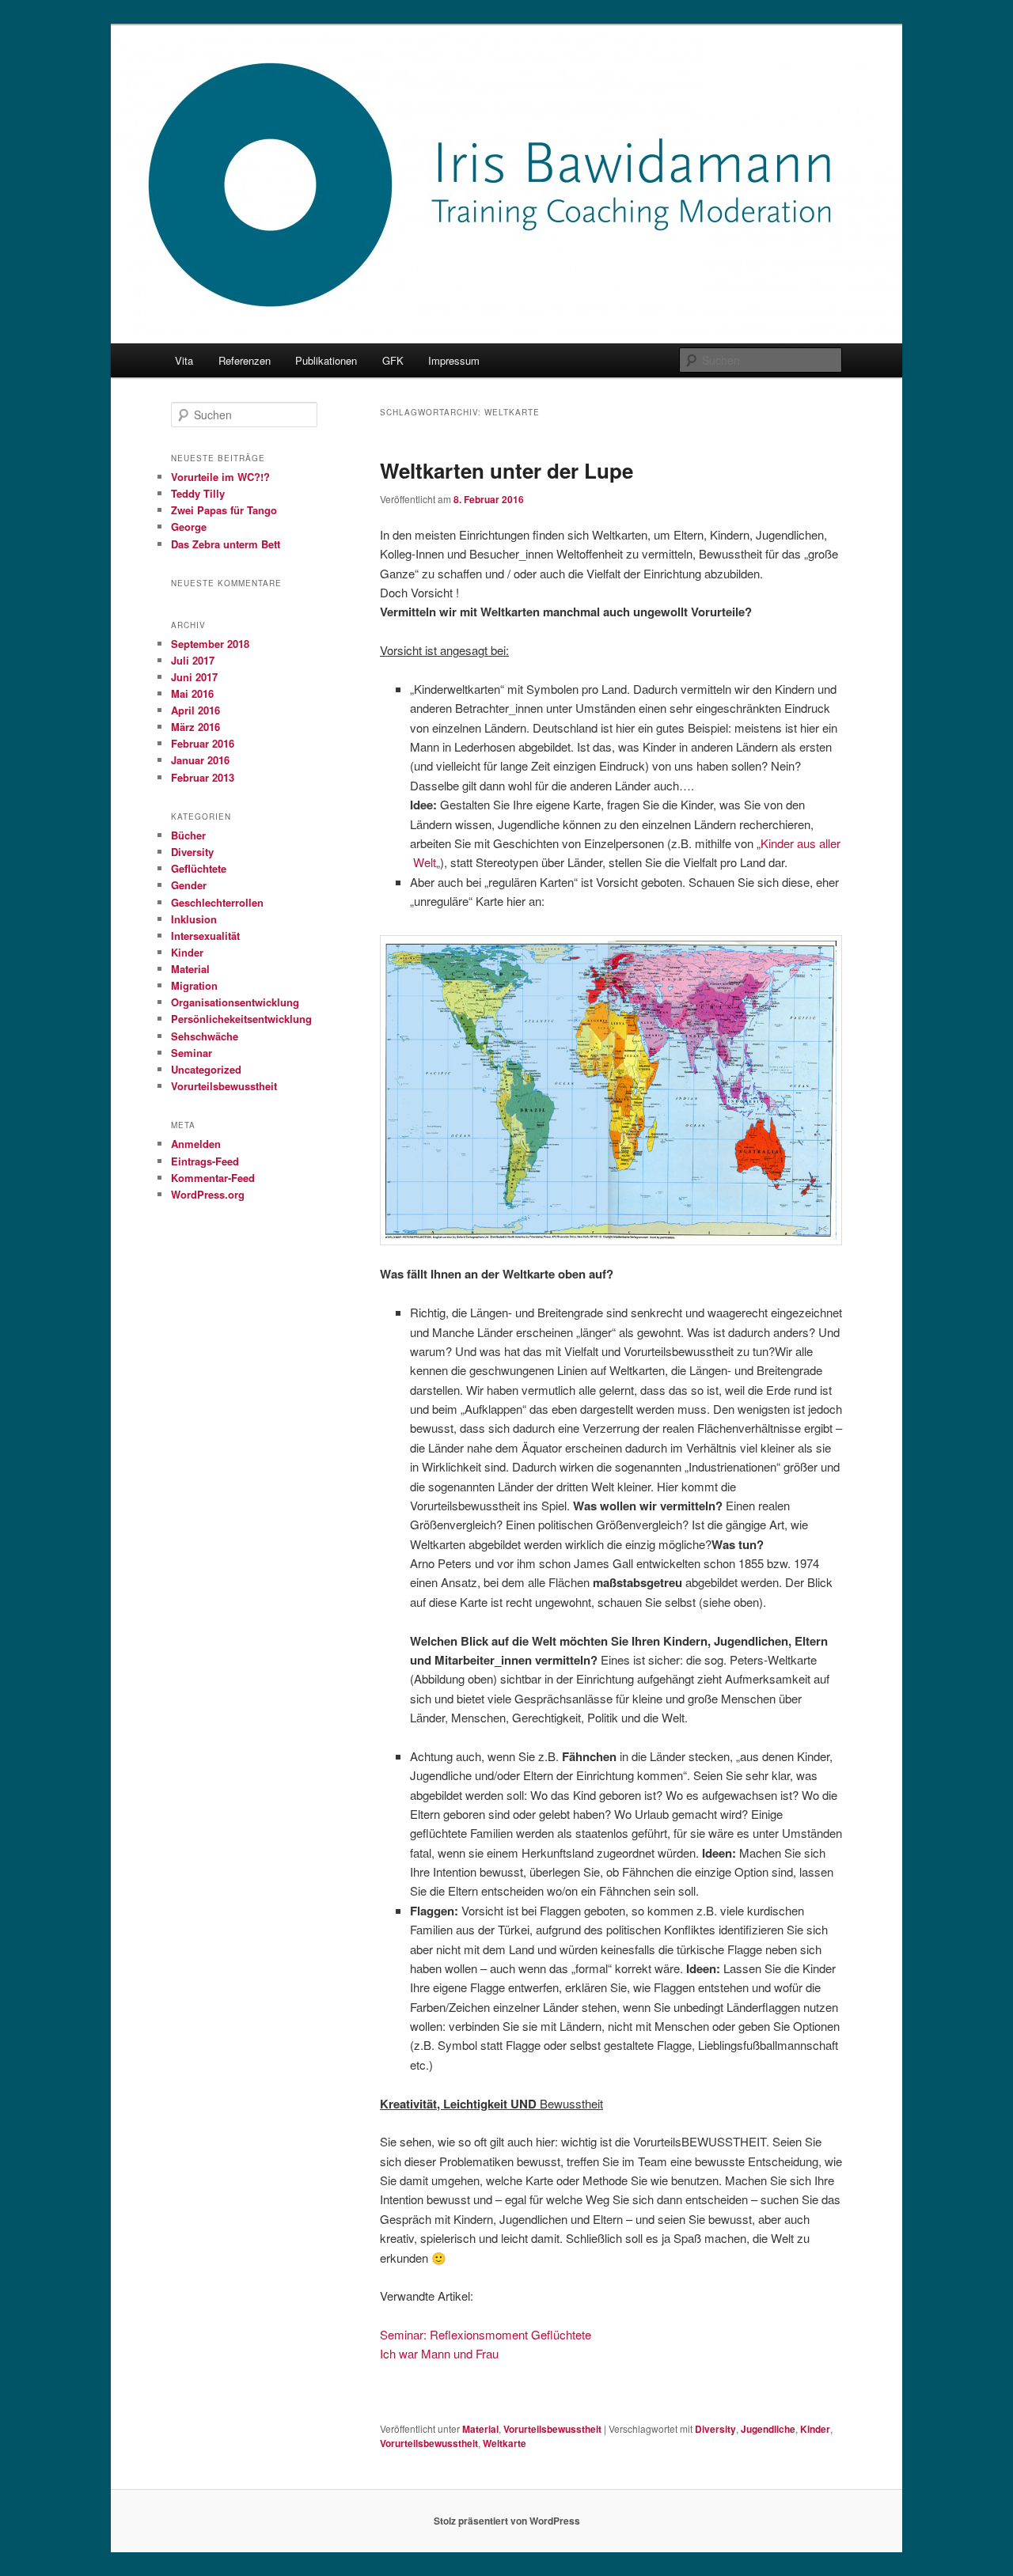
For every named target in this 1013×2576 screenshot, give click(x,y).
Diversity (715, 2429)
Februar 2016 (203, 743)
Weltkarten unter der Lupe (506, 470)
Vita (184, 360)
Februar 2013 (203, 777)
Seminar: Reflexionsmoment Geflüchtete (486, 2334)
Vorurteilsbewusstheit (552, 2429)
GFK (393, 360)
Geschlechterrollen (217, 902)
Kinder (815, 2429)
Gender (189, 885)
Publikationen (326, 360)
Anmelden (196, 1144)
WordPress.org (208, 1194)
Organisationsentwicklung (235, 1002)
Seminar (192, 1053)
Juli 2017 (193, 660)
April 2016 (195, 710)
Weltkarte (505, 2443)
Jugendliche (768, 2429)
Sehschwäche (205, 1036)
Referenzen (245, 360)
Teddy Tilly (198, 493)
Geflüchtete (199, 868)
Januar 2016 (200, 760)
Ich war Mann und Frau (439, 2353)
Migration (194, 985)
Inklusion (194, 919)
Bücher (188, 835)
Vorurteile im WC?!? (220, 477)
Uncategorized (206, 1069)
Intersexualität (205, 936)
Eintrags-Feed (205, 1161)
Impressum (454, 360)
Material (480, 2429)
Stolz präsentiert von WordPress (507, 2521)
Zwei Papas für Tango (224, 510)
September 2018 (210, 644)
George (189, 527)
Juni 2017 (194, 677)
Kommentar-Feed (213, 1178)
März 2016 (195, 727)
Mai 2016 (192, 693)
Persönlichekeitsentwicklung (241, 1019)
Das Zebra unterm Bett (226, 544)
